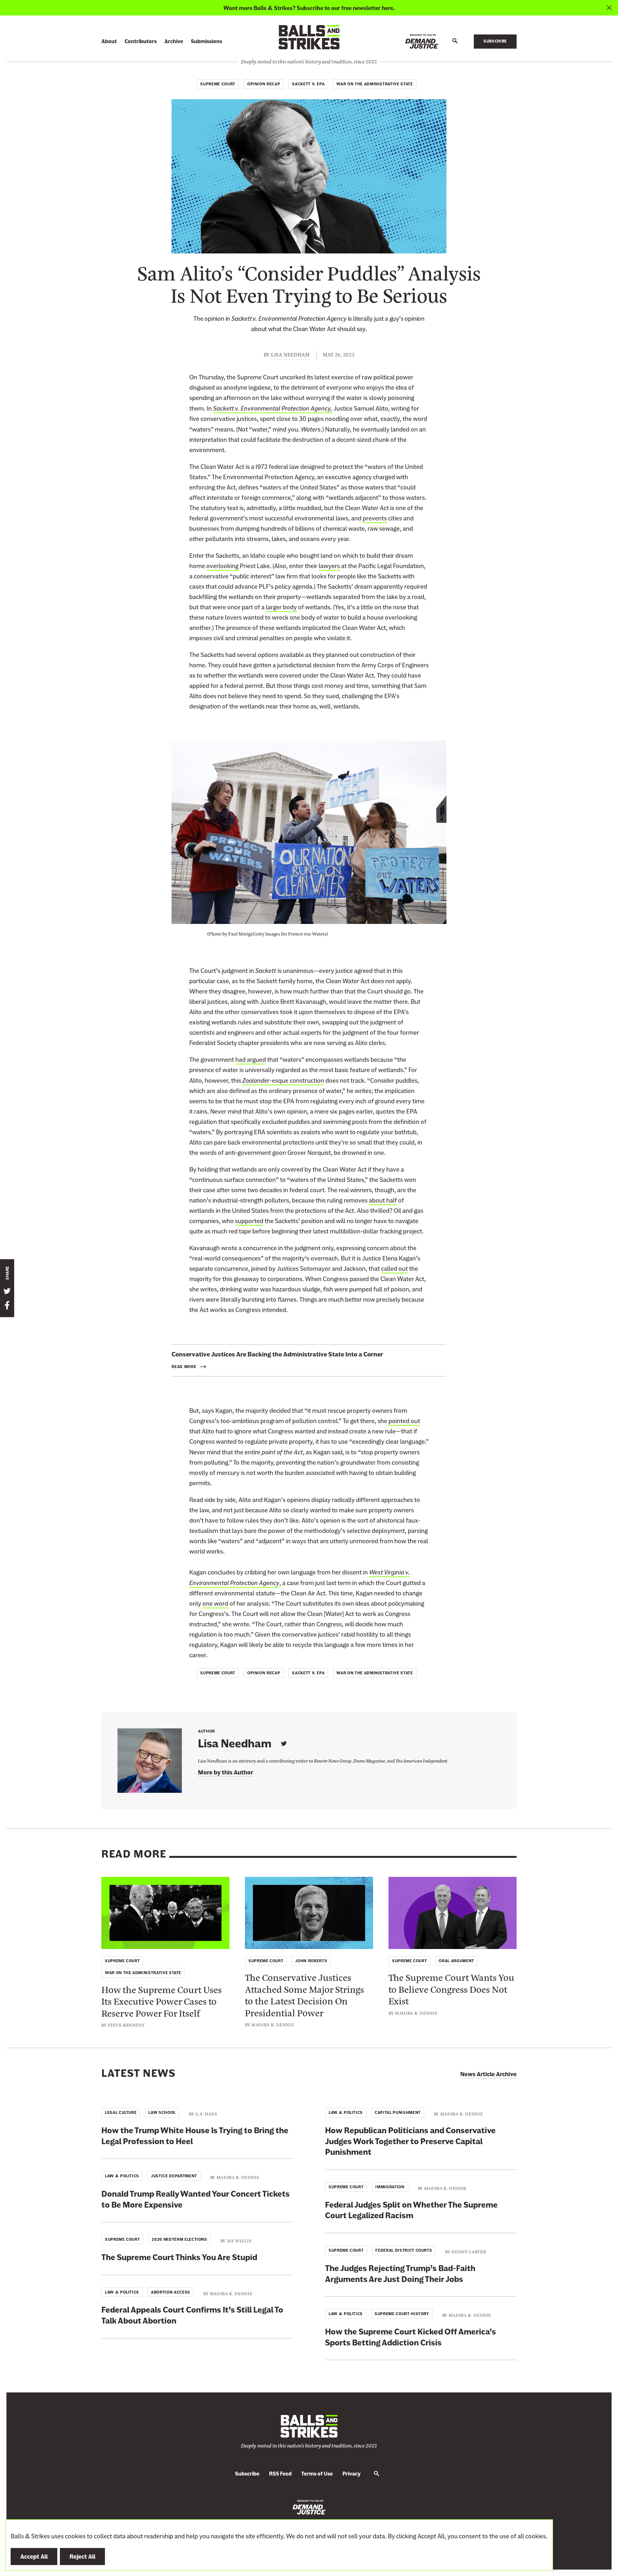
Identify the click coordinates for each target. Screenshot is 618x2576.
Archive (174, 41)
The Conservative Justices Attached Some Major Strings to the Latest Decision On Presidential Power (304, 1995)
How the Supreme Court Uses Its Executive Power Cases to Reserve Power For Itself (162, 2001)
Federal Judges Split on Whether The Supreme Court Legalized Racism (411, 2210)
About (109, 41)
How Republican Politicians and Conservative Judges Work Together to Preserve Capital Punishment (410, 2141)
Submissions (206, 41)
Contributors (141, 41)
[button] (455, 41)
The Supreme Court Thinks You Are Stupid (179, 2257)
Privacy (351, 2474)
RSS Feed (280, 2474)
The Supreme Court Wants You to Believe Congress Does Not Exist (451, 1989)
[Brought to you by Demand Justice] (422, 41)
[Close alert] (609, 8)
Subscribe (495, 41)
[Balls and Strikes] (309, 37)
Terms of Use (317, 2474)
